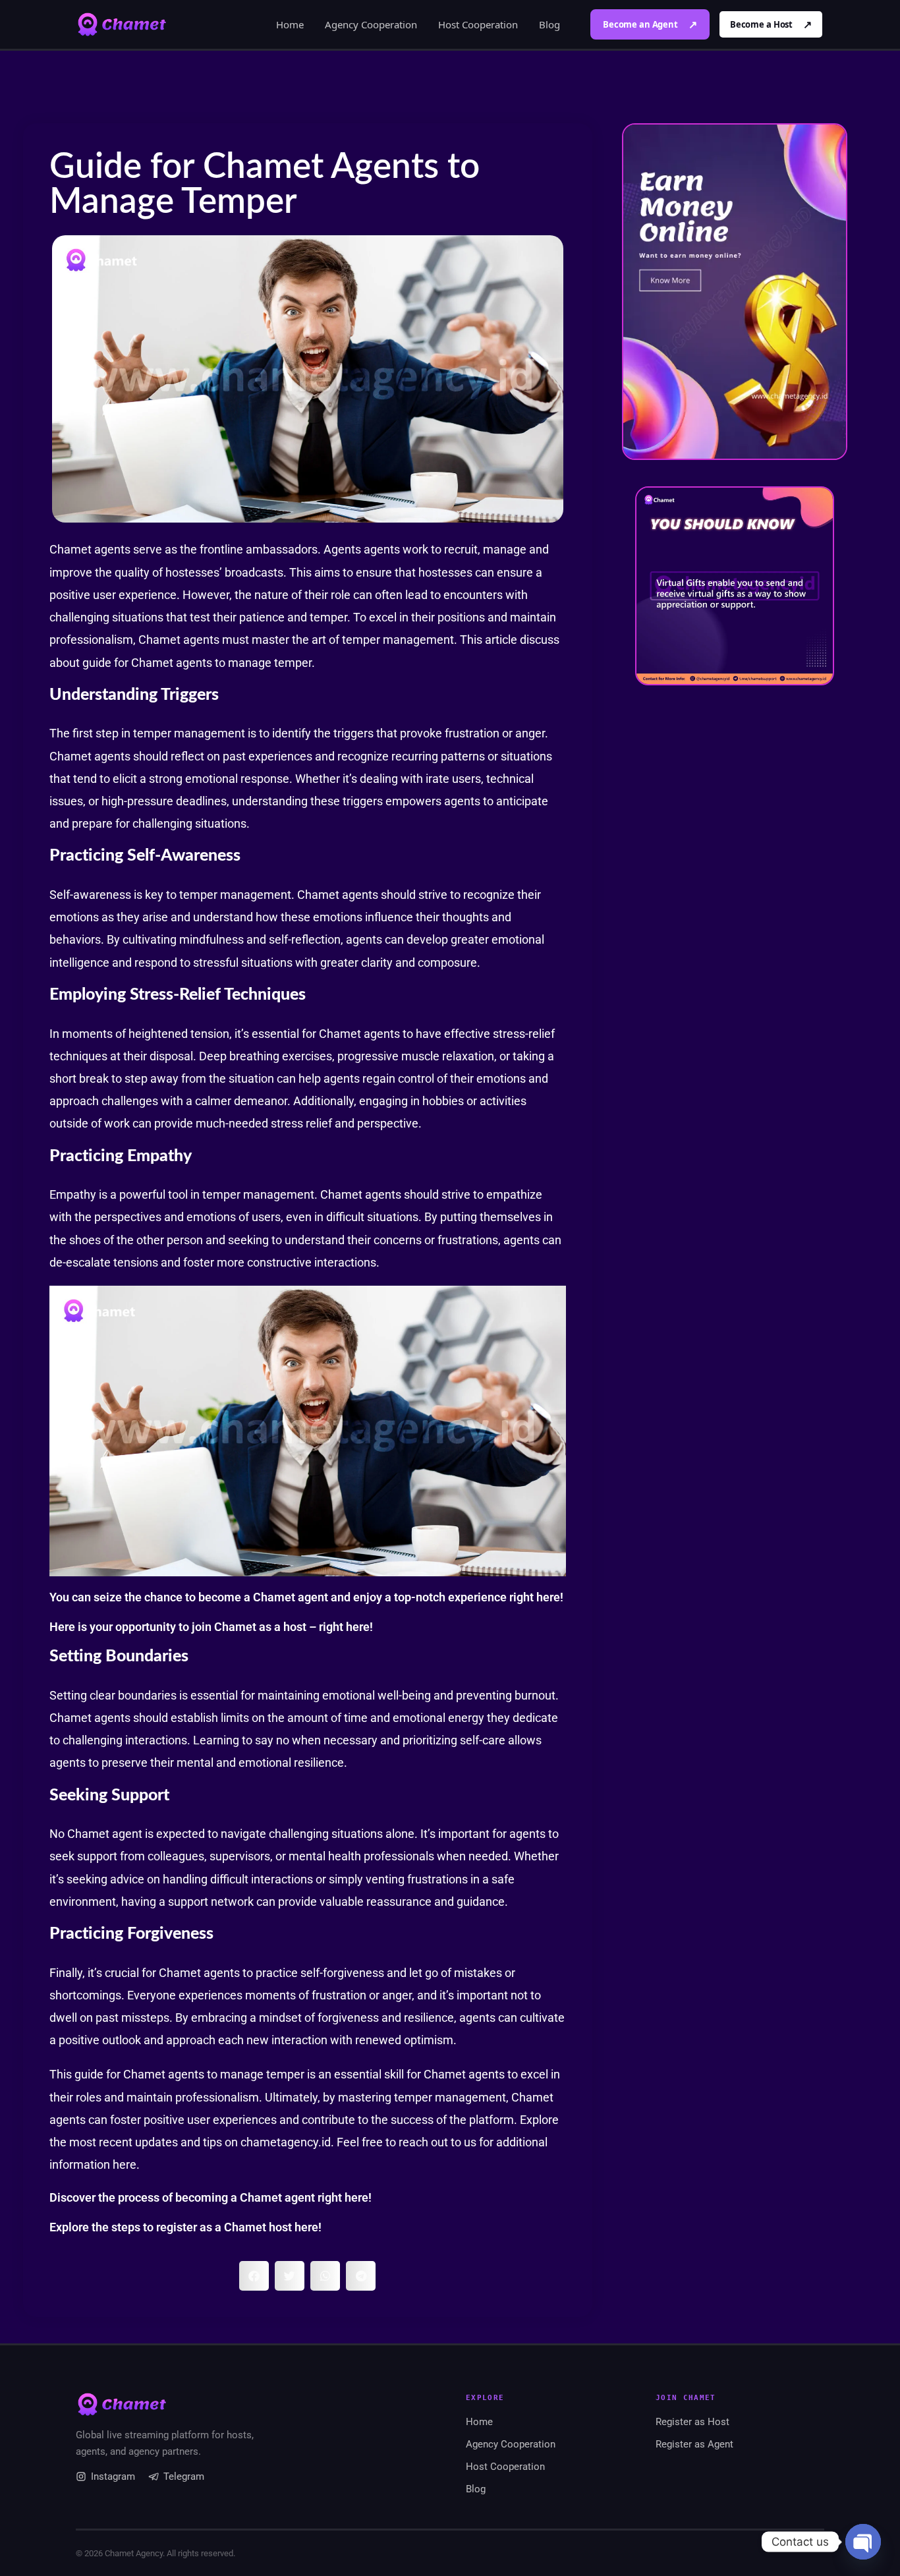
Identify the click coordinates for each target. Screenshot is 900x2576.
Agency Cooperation (371, 24)
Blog (549, 24)
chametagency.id (286, 2142)
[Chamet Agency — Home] (122, 24)
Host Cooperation (478, 24)
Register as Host (692, 2422)
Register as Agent (694, 2444)
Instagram (113, 2476)
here (548, 1597)
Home (290, 24)
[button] (254, 2276)
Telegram (184, 2476)
